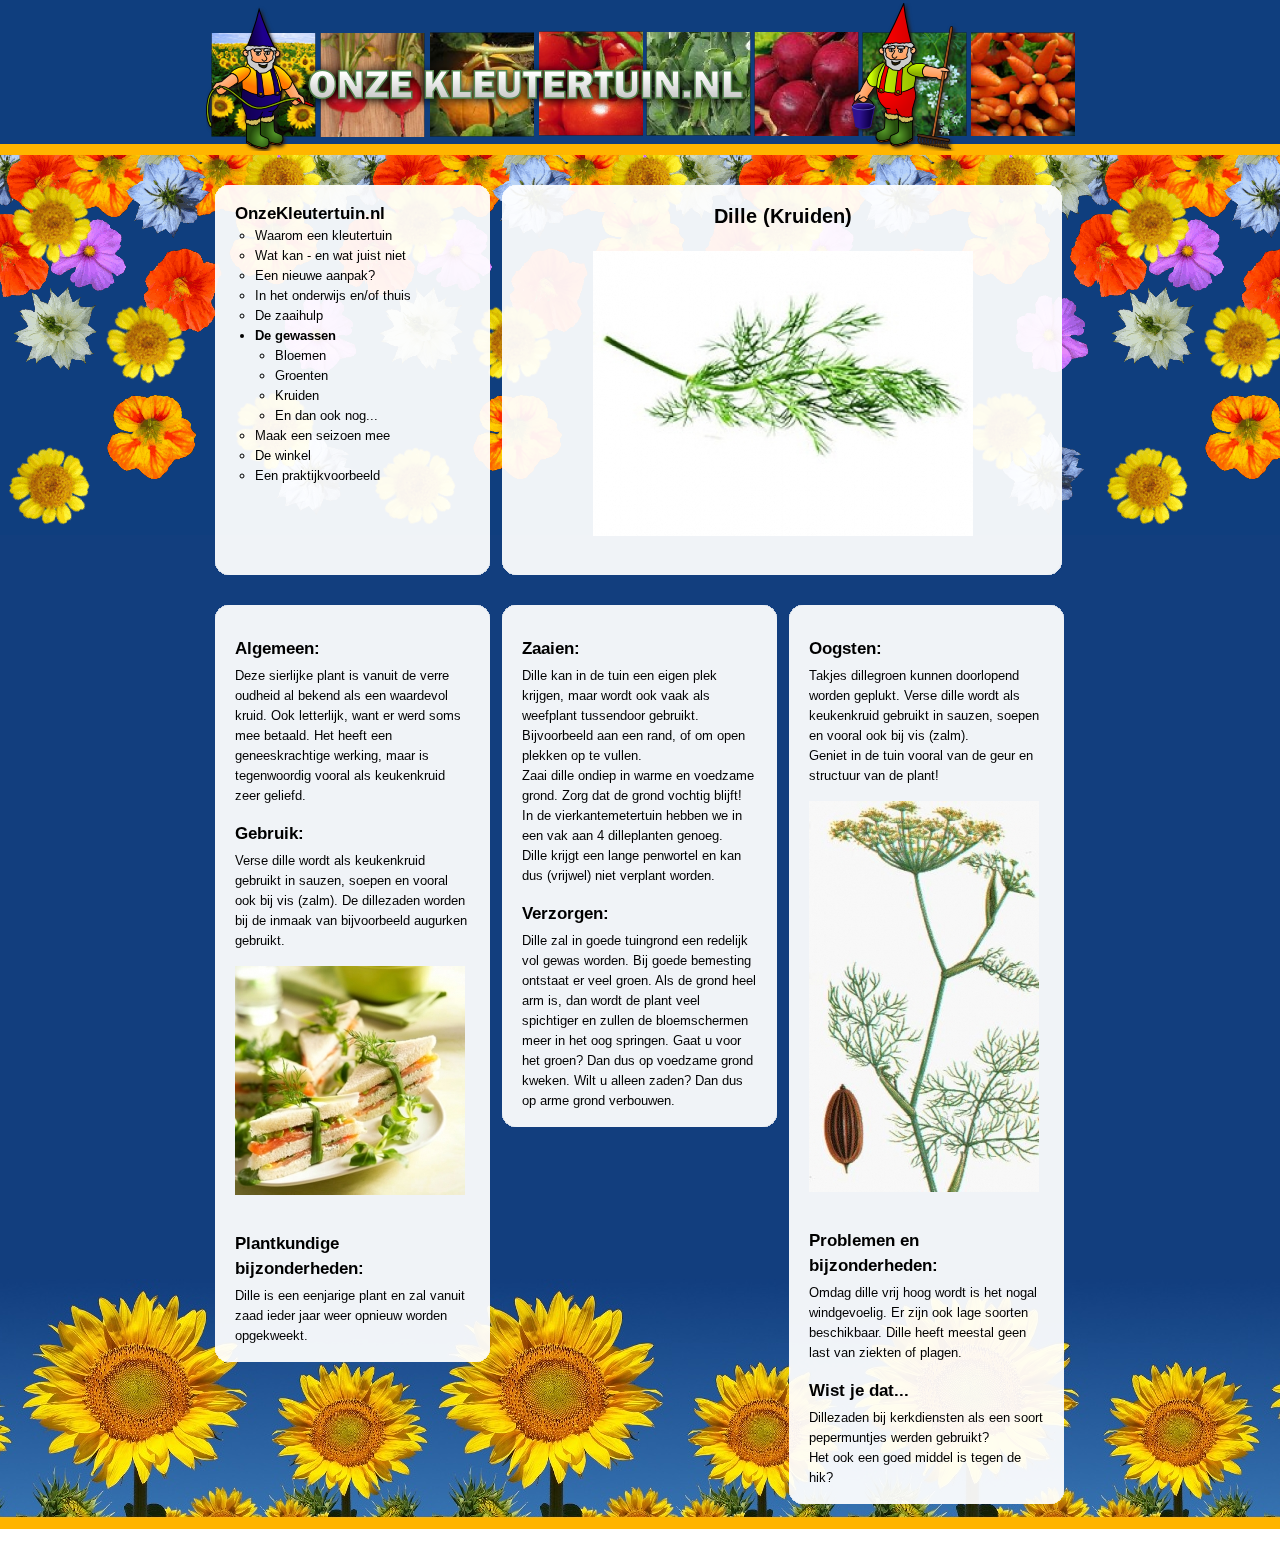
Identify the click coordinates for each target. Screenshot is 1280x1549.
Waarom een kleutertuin (323, 235)
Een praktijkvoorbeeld (317, 475)
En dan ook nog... (326, 415)
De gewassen (295, 335)
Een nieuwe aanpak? (315, 275)
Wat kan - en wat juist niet (330, 255)
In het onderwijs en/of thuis (333, 295)
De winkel (283, 455)
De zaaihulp (289, 315)
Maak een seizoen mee (322, 435)
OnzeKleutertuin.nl (310, 213)
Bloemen (300, 355)
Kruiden (297, 395)
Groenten (301, 375)
